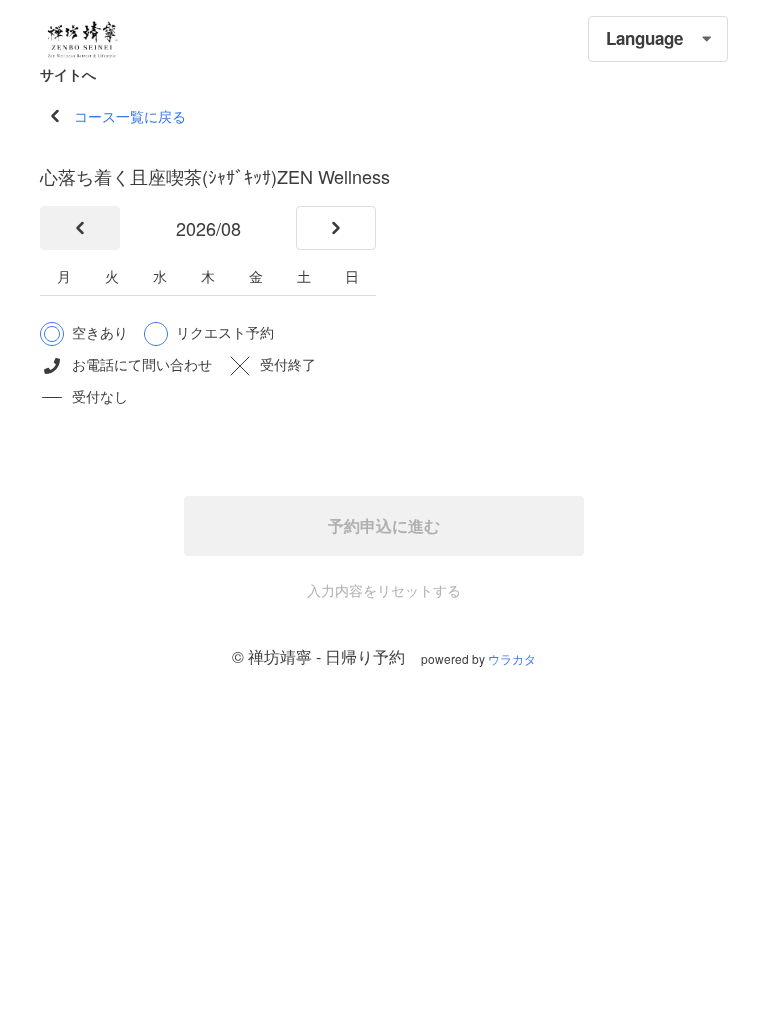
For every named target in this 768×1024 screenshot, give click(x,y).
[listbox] (658, 39)
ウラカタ (512, 658)
